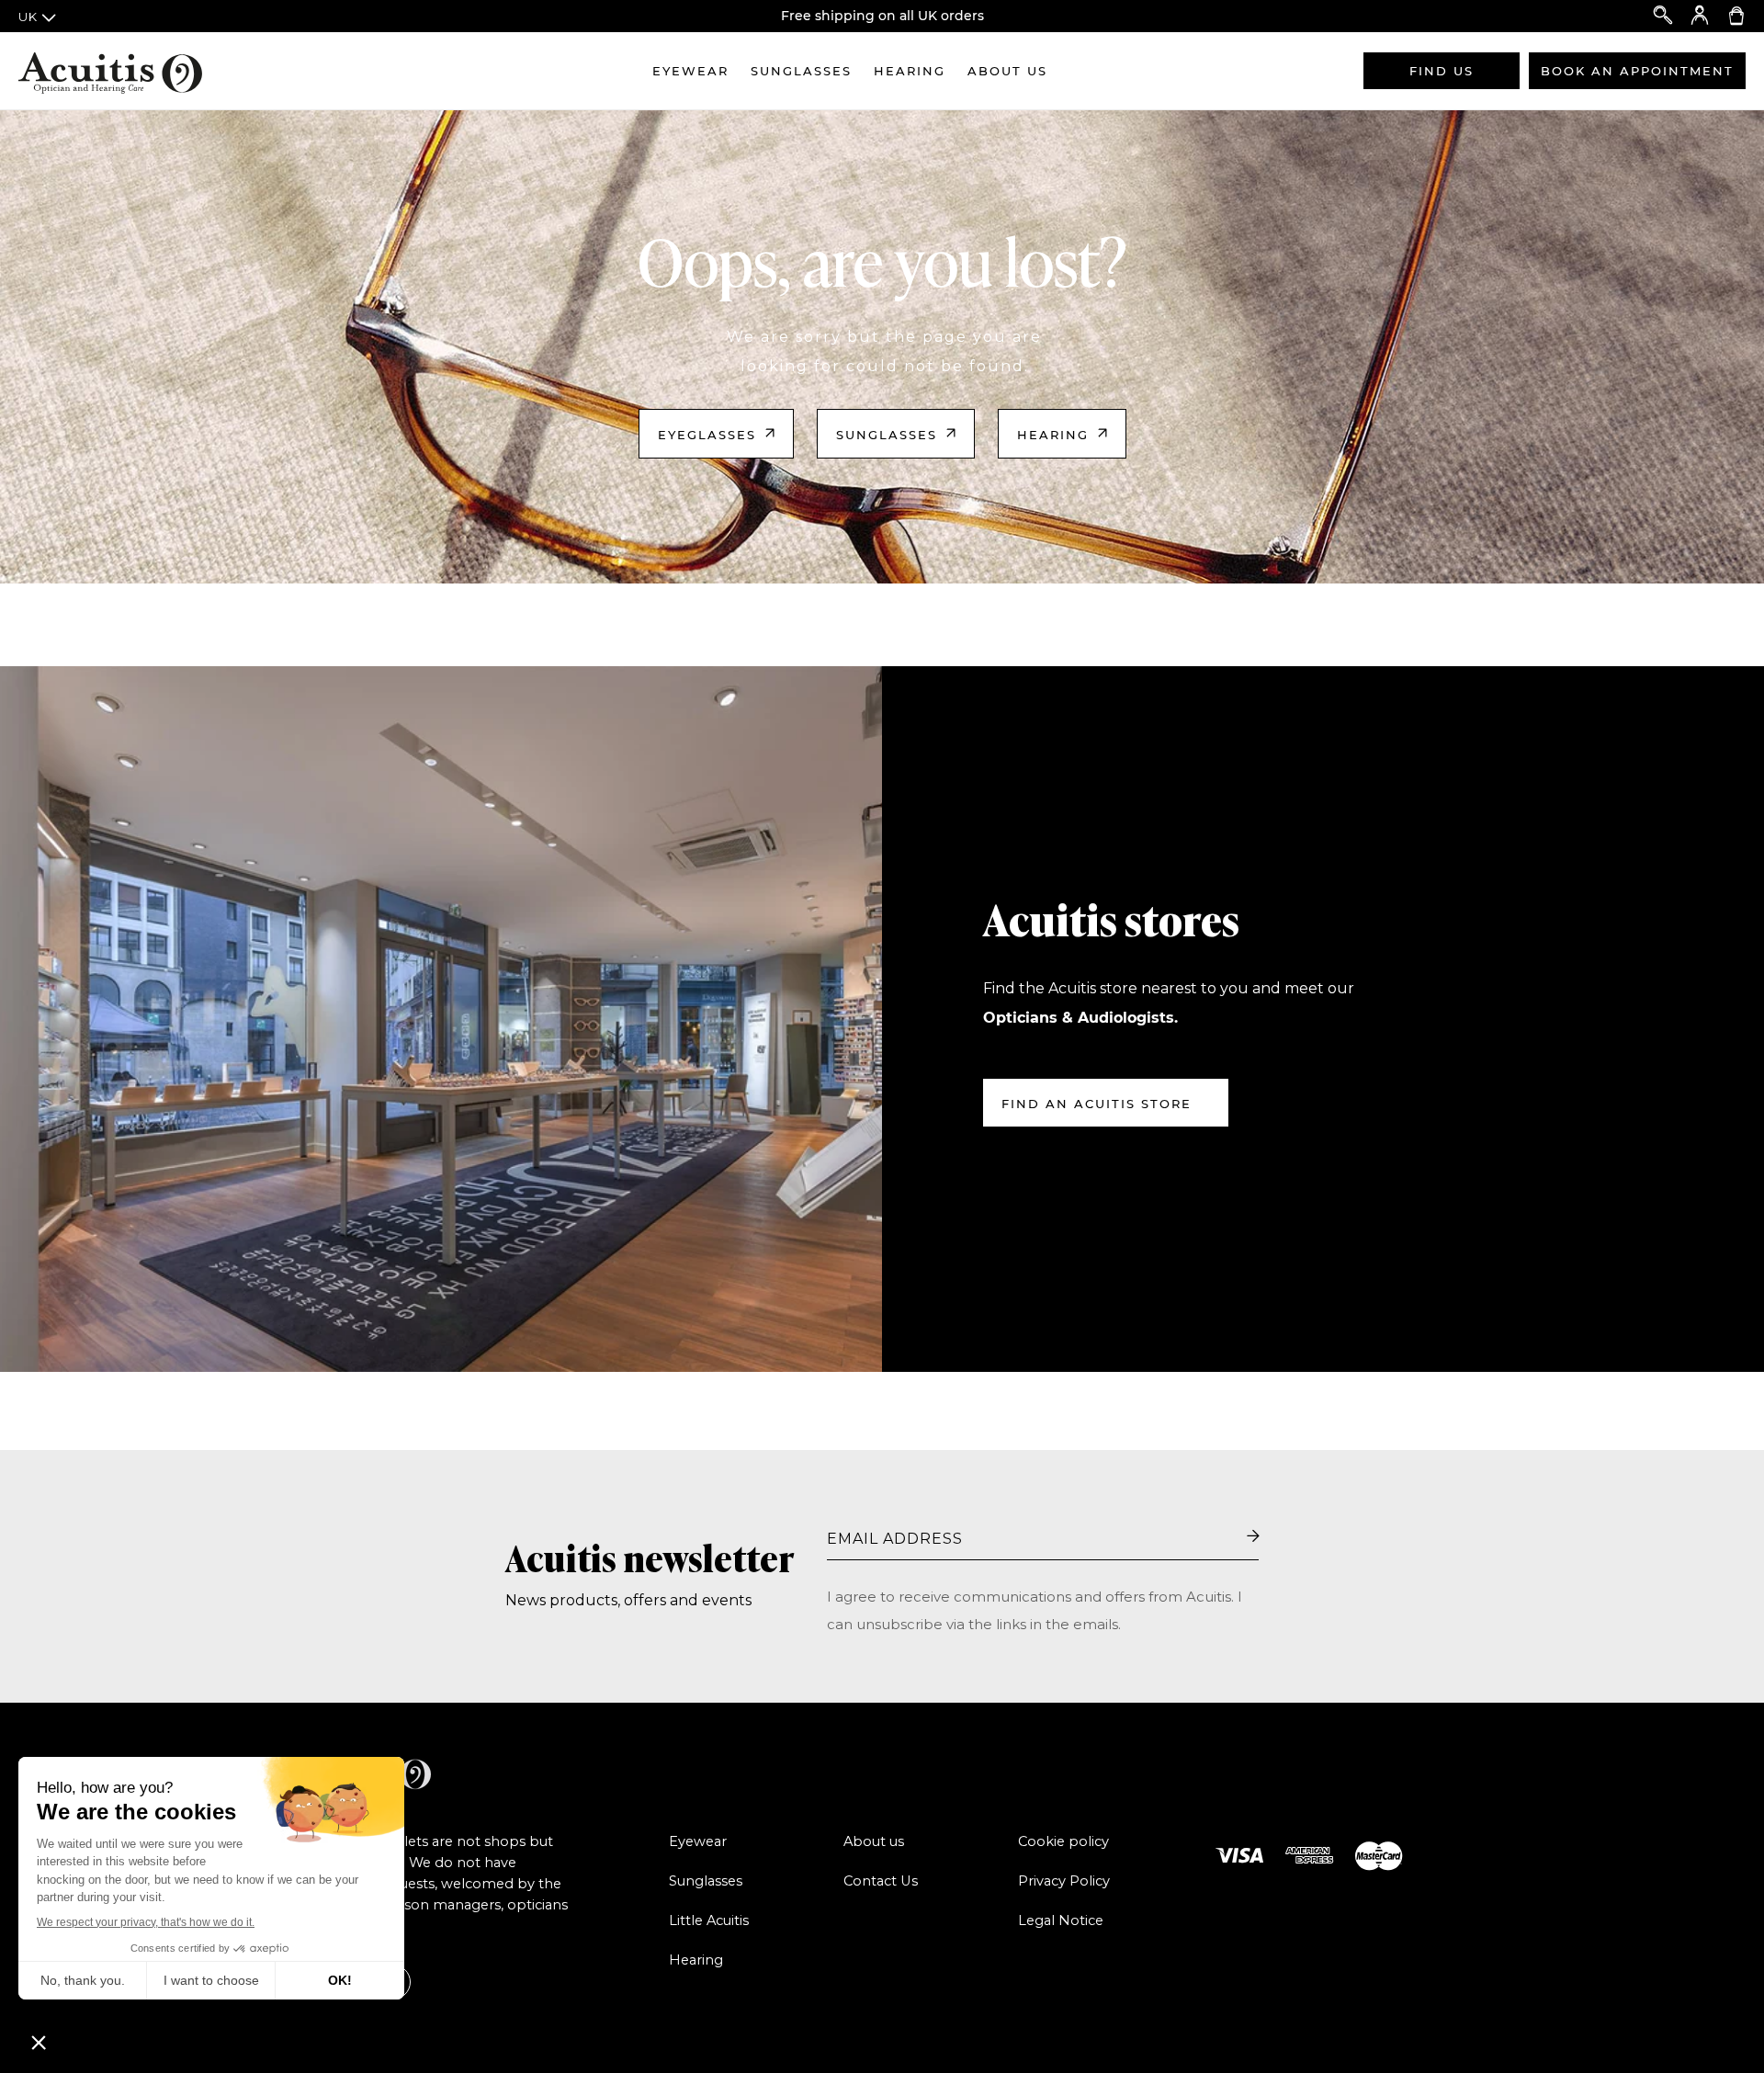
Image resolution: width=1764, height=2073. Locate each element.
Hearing (910, 71)
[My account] (1700, 16)
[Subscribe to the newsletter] (1253, 1537)
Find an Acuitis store (1097, 1104)
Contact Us (881, 1881)
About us (1007, 71)
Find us (1442, 71)
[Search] (1663, 16)
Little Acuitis (709, 1920)
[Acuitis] (110, 71)
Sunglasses (801, 71)
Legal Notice (1061, 1920)
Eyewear (690, 71)
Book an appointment (1637, 71)
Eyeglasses (707, 435)
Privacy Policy (1064, 1881)
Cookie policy (1063, 1841)
